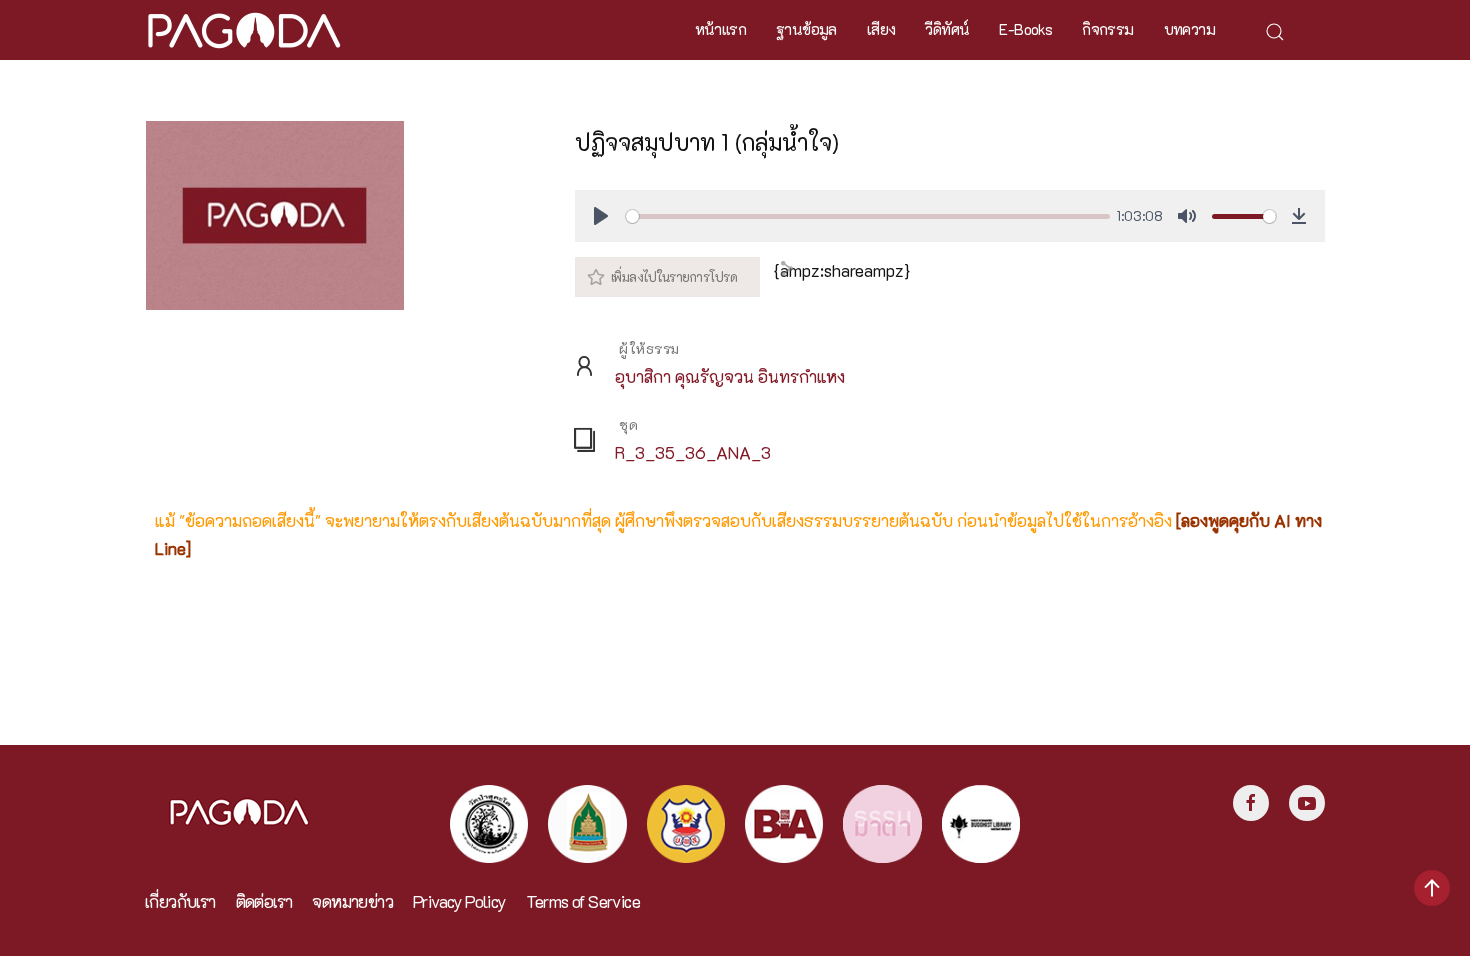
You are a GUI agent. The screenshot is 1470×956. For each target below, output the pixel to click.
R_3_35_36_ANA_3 (693, 452)
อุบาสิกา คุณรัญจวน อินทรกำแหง (730, 376)
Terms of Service (583, 901)
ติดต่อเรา (264, 901)
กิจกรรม (1107, 29)
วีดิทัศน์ (947, 29)
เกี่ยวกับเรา (180, 901)
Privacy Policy (459, 901)
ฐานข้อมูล (806, 29)
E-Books (1025, 29)
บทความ (1189, 29)
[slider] (867, 216)
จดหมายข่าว (352, 901)
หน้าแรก (720, 29)
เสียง (881, 29)
